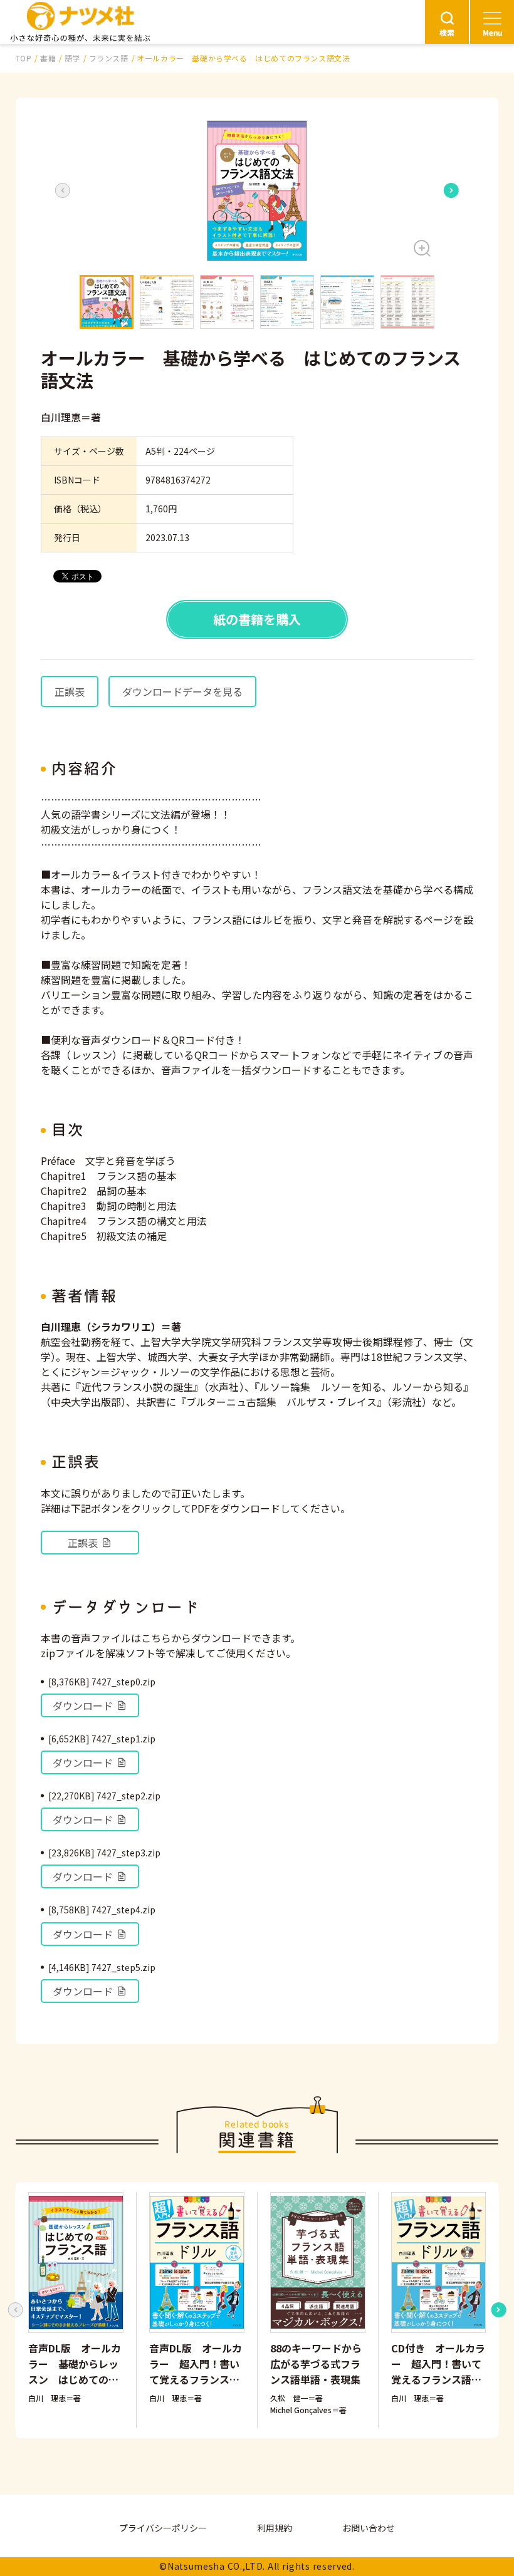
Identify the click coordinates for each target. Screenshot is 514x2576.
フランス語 (109, 58)
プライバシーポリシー (163, 2528)
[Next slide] (451, 190)
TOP (24, 58)
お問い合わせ (369, 2528)
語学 (72, 58)
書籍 (48, 58)
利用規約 (275, 2528)
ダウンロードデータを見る (182, 691)
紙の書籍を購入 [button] (257, 619)
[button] (257, 191)
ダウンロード (83, 1705)
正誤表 (70, 691)
